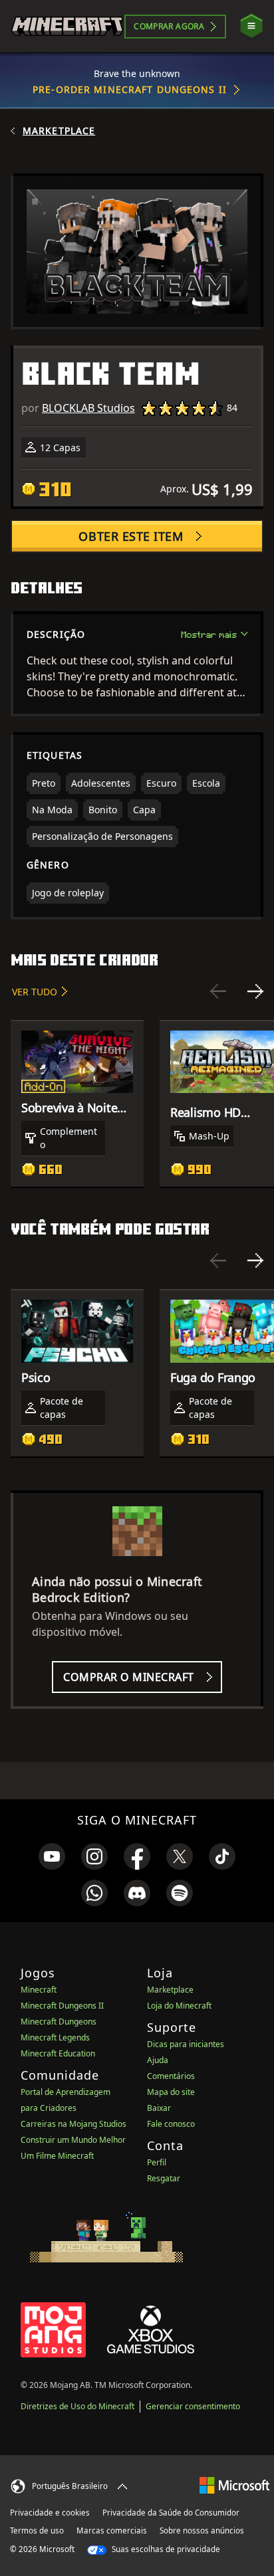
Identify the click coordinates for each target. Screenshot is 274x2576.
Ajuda (158, 2060)
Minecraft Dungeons (59, 2022)
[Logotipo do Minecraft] (67, 26)
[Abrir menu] (251, 26)
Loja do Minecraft (179, 2006)
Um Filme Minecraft (57, 2156)
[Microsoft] (234, 2485)
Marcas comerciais (112, 2530)
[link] (52, 1856)
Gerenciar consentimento (193, 2406)
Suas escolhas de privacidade (165, 2549)
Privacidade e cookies (50, 2513)
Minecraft (39, 1990)
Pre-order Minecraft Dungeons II (130, 89)
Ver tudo (35, 992)
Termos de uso (37, 2530)
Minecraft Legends (55, 2037)
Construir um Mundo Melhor (73, 2140)
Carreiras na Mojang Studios (73, 2124)
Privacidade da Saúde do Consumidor (171, 2513)
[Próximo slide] (255, 991)
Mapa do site (171, 2092)
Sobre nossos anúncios (202, 2530)
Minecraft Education (58, 2053)
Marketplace (59, 131)
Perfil (157, 2162)
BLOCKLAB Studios (88, 408)
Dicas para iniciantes (186, 2044)
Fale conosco (171, 2124)
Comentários (171, 2076)
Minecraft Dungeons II (62, 2006)
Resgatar (164, 2178)
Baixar (159, 2108)
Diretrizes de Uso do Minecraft (77, 2406)
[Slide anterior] (218, 991)
